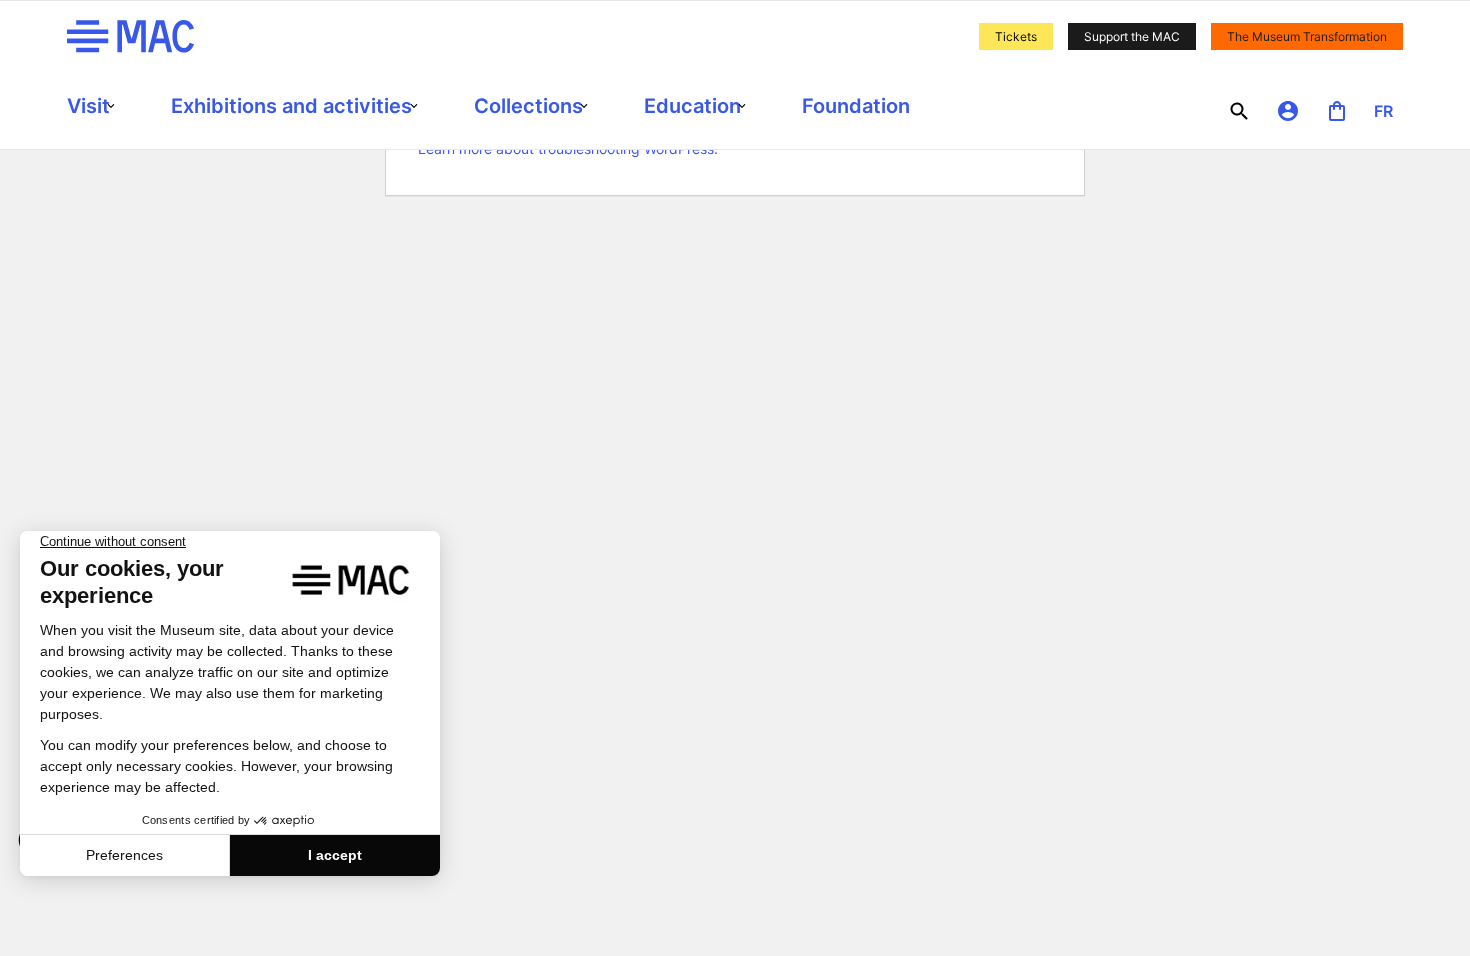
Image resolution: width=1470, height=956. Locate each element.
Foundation (856, 106)
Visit (88, 106)
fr (1383, 111)
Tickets (1016, 36)
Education (692, 106)
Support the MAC (1132, 36)
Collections (528, 106)
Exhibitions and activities (291, 106)
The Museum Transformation (1307, 36)
